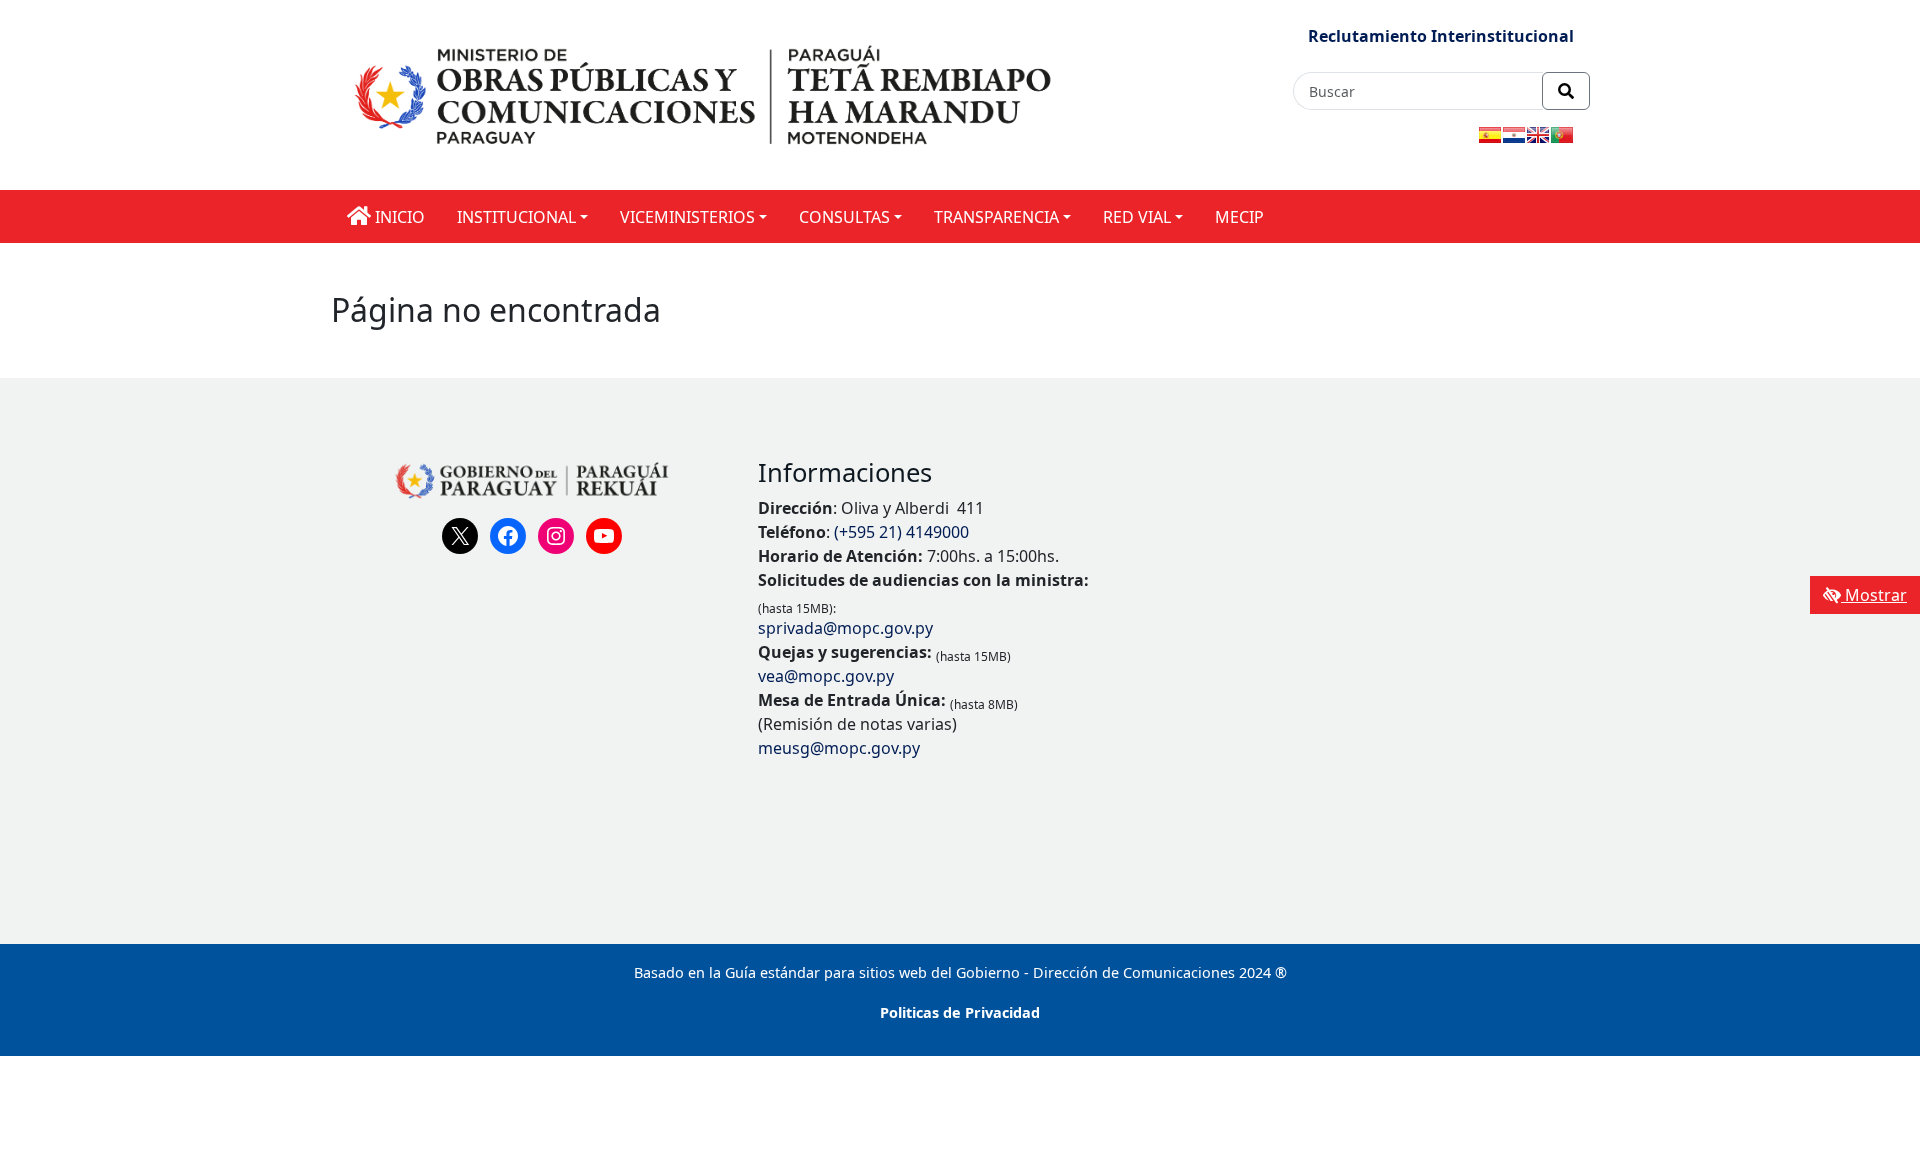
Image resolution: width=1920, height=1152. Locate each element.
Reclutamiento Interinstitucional (1441, 36)
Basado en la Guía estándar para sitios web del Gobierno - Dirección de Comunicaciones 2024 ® (960, 972)
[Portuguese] (1562, 135)
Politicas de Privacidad (960, 1012)
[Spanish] (1490, 135)
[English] (1538, 135)
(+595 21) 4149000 (901, 532)
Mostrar (1874, 595)
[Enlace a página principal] (706, 94)
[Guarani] (1514, 135)
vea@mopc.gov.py (826, 676)
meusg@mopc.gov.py (839, 748)
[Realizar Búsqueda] (1566, 91)
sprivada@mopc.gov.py (845, 628)
